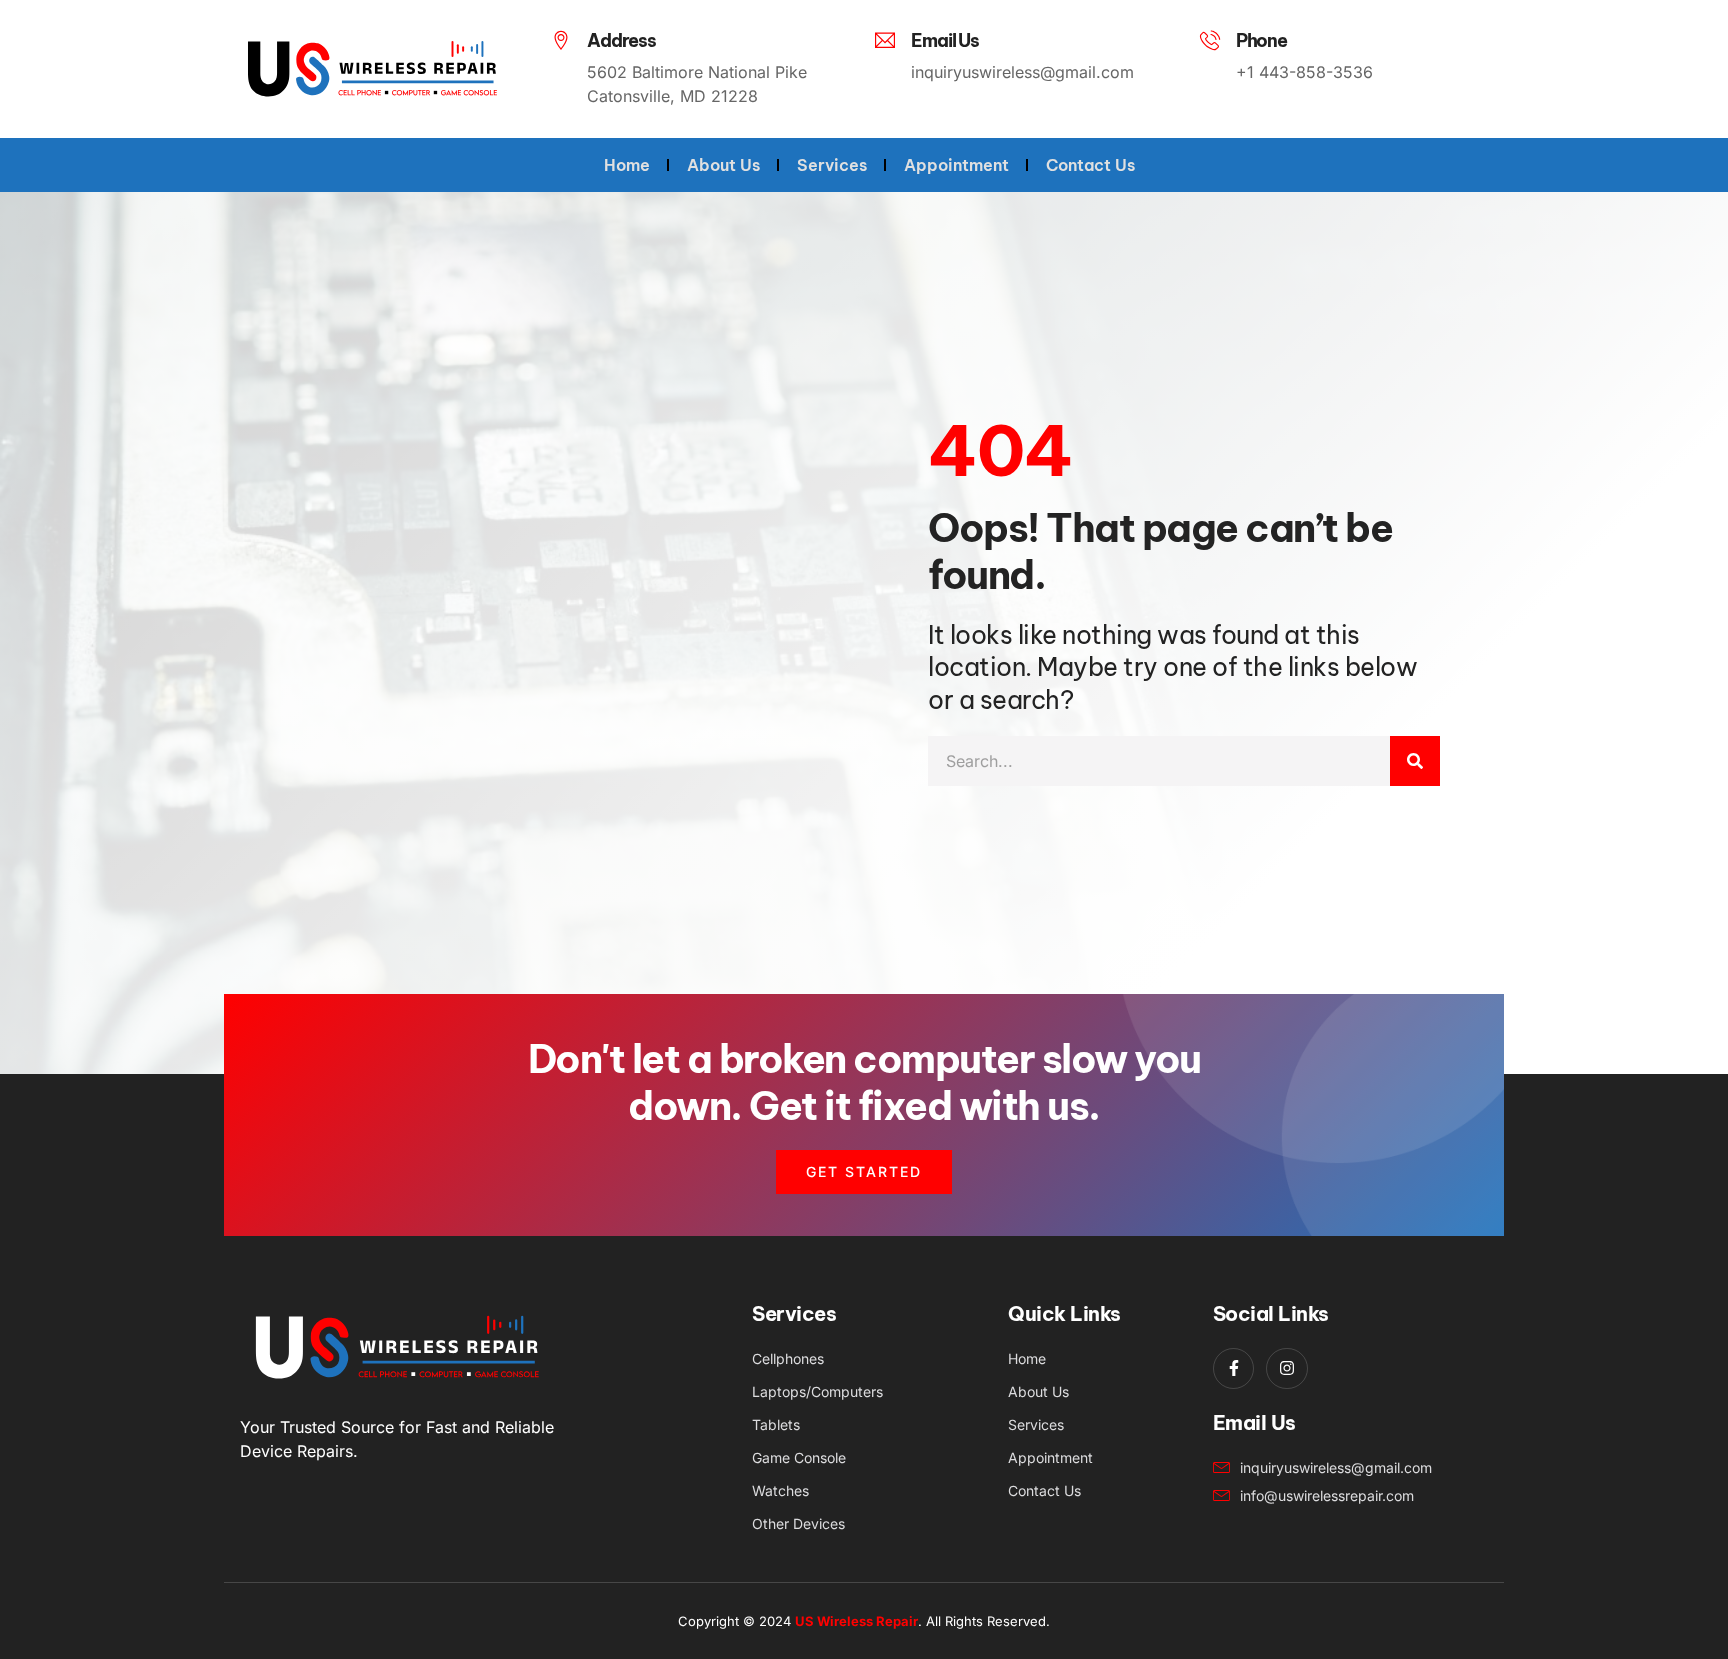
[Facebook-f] (1234, 1369)
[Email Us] (885, 40)
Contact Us (1090, 165)
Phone (1261, 40)
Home (627, 165)
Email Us (944, 40)
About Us (723, 165)
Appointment (956, 165)
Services (832, 165)
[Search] (1415, 761)
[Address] (561, 40)
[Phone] (1210, 40)
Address (621, 40)
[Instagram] (1287, 1369)
